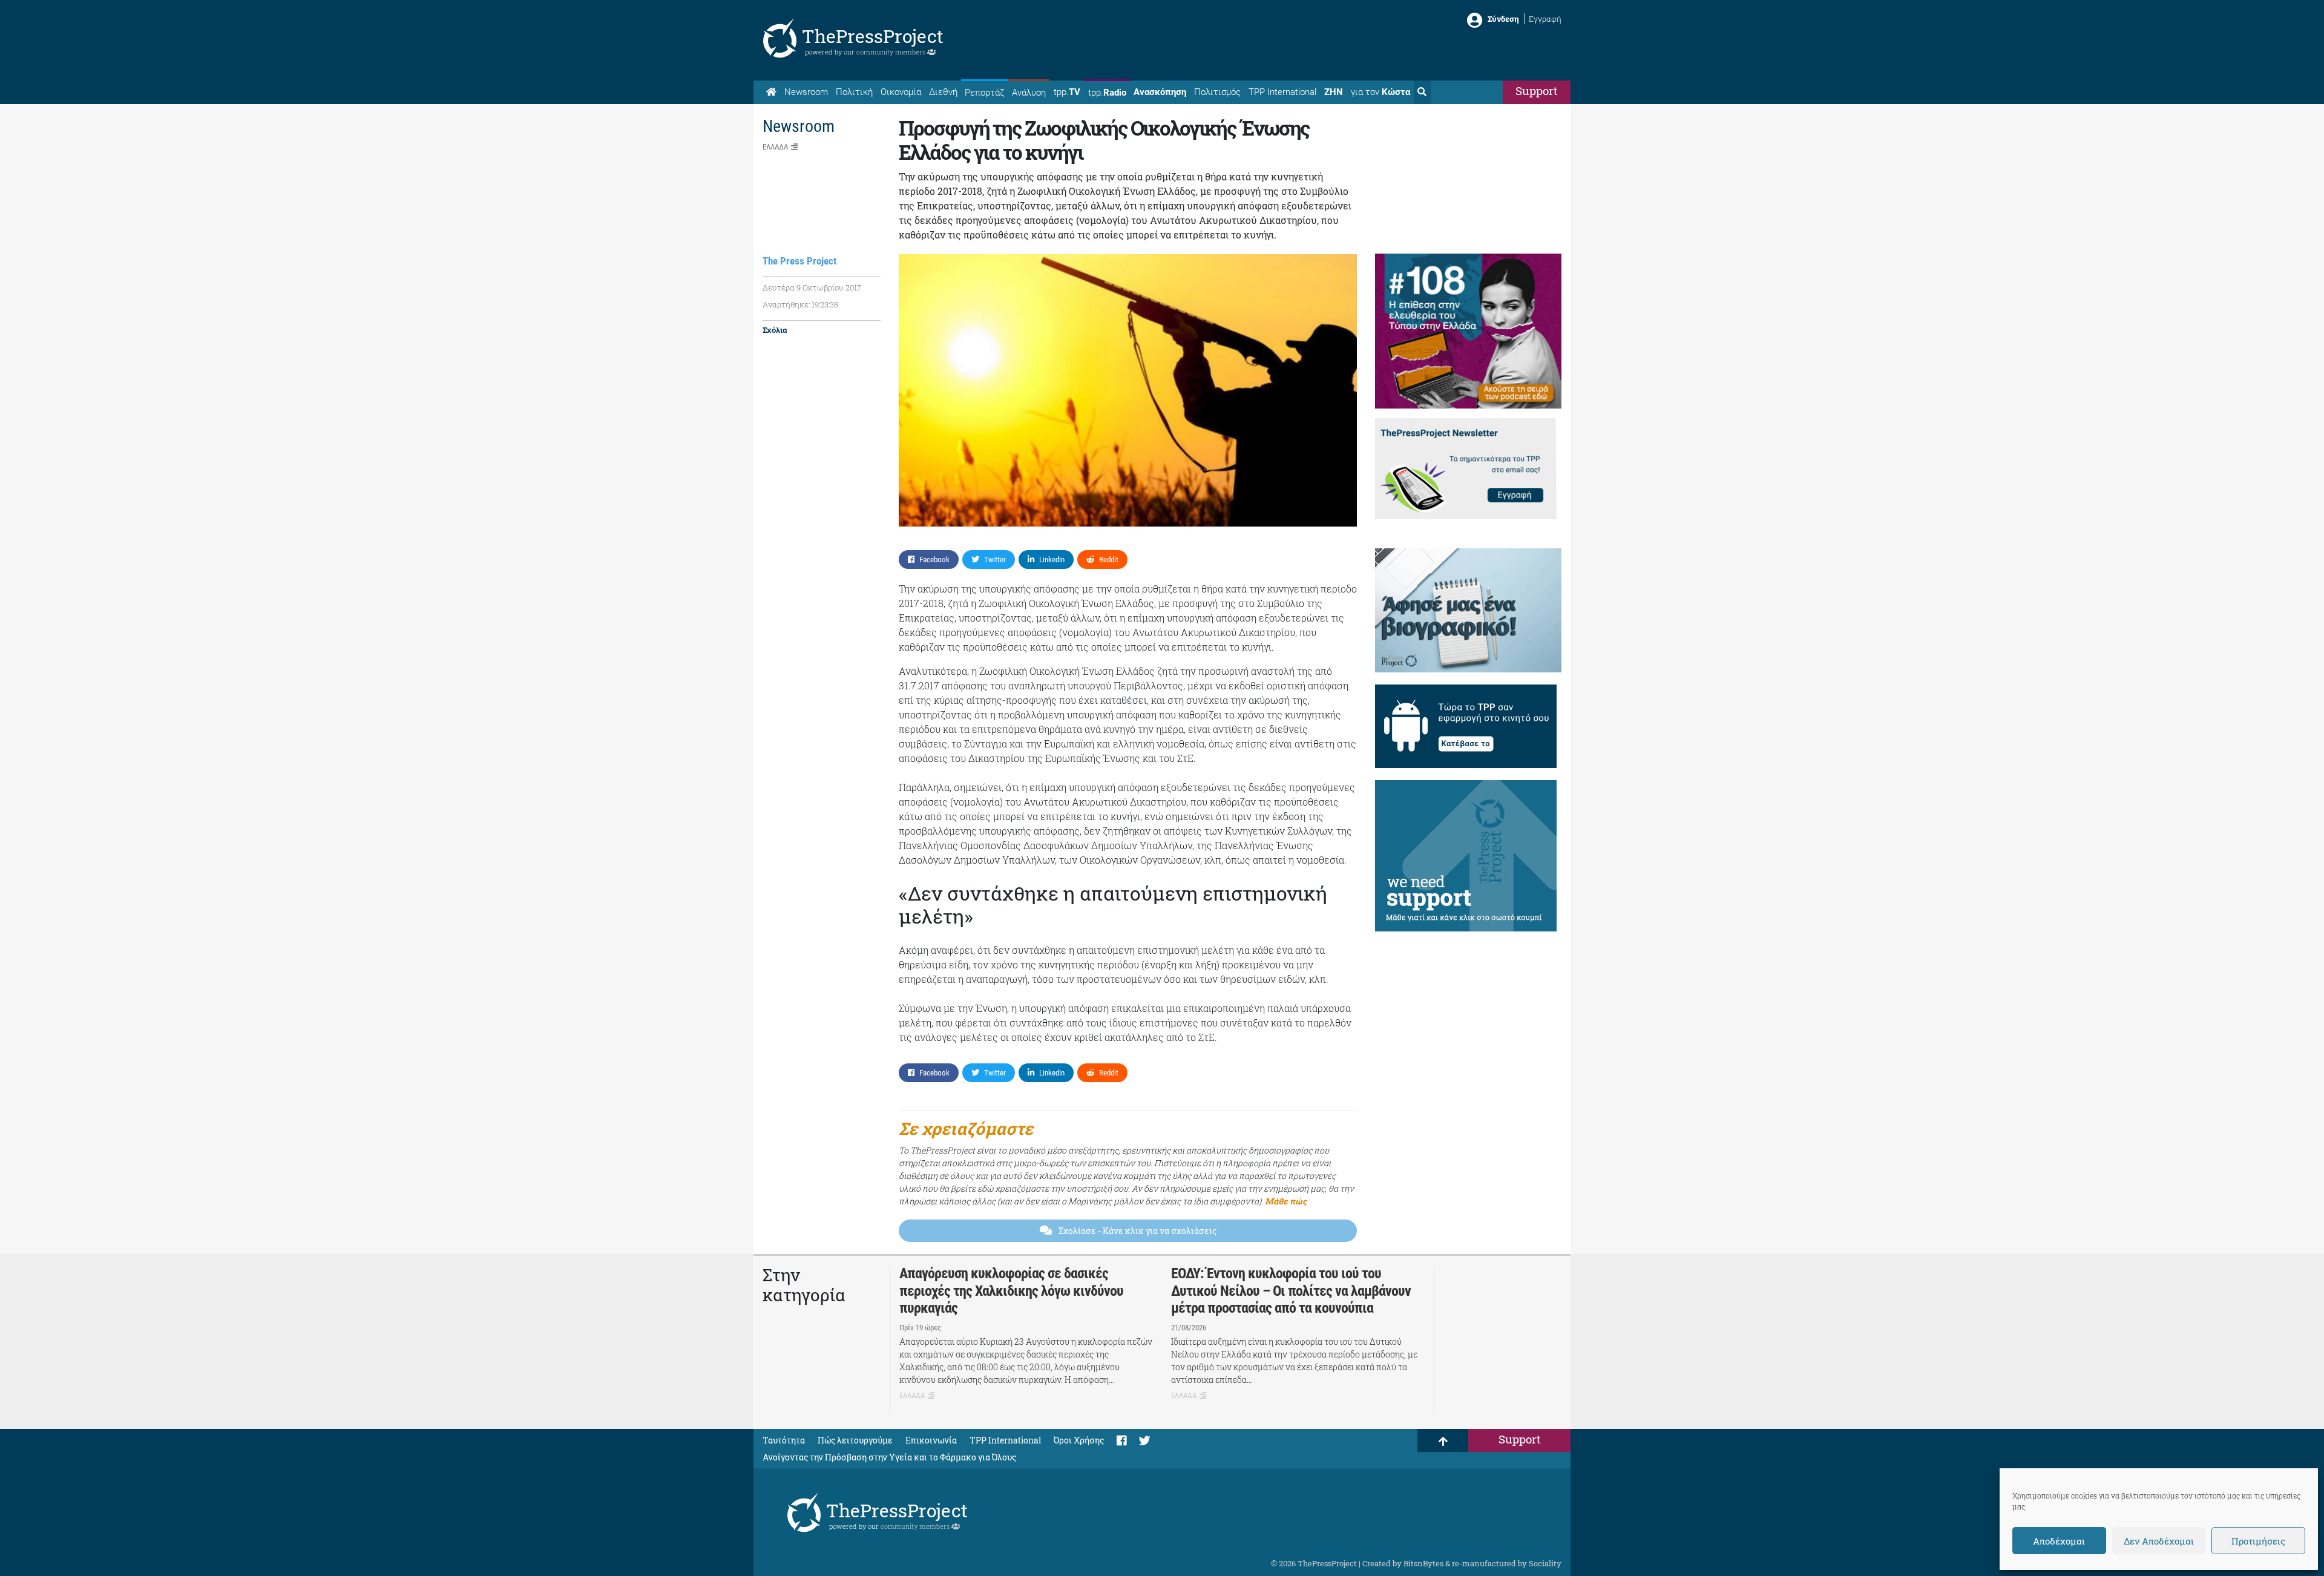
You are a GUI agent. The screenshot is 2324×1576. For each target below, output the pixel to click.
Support (1537, 90)
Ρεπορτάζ (984, 93)
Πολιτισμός (1217, 92)
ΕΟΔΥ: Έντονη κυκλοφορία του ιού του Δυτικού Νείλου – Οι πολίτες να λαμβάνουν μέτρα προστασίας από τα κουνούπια (1291, 1291)
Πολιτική (854, 92)
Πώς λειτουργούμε (855, 1440)
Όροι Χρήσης (1079, 1440)
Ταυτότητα (784, 1440)
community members (892, 52)
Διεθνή (943, 92)
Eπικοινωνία (931, 1440)
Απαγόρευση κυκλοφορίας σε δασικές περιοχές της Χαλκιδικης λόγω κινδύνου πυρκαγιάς (1011, 1291)
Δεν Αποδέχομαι (2159, 1541)
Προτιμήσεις (2258, 1541)
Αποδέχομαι (2059, 1541)
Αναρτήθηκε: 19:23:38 (800, 304)
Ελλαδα (775, 147)
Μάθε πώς (1286, 1201)
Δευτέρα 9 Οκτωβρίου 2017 (812, 287)
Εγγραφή (1545, 19)
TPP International (1282, 92)
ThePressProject (873, 36)
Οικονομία (901, 92)
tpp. (1067, 92)
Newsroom (806, 92)
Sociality (1545, 1563)
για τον (1380, 92)
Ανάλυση (1029, 93)
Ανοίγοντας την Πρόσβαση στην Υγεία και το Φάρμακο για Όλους (889, 1457)
